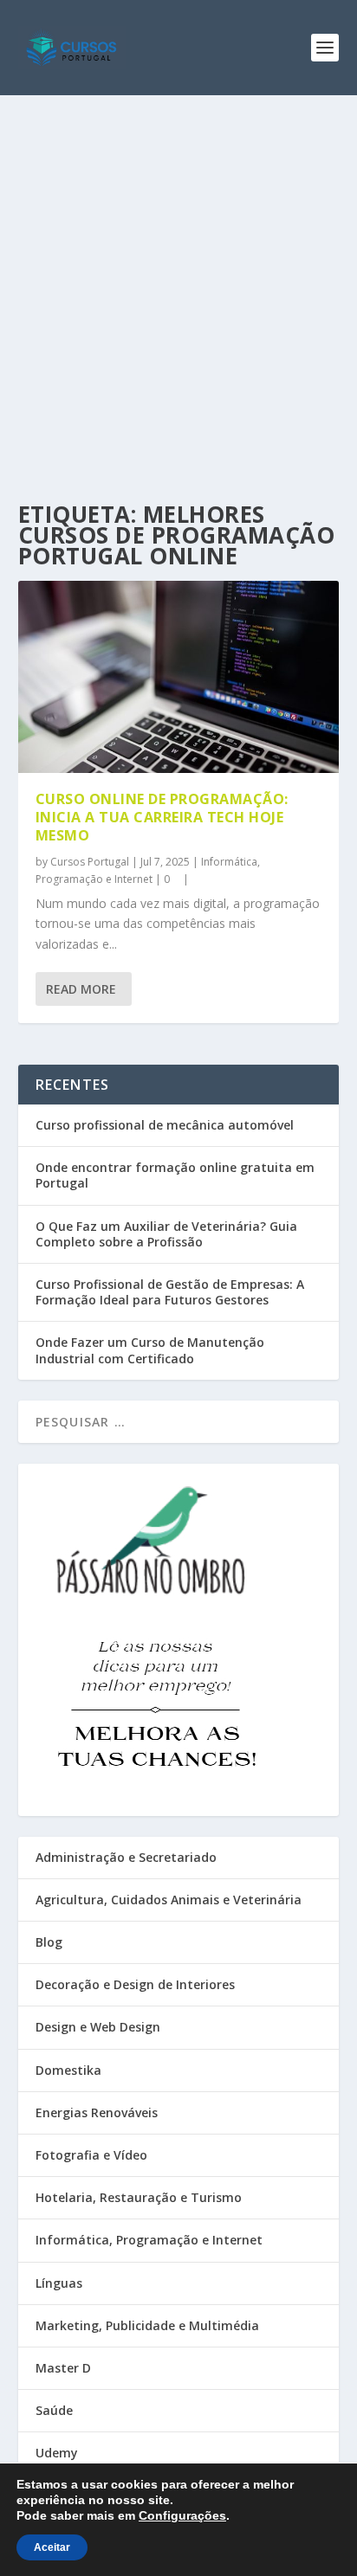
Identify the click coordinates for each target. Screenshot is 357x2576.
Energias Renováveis (97, 2112)
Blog (49, 1942)
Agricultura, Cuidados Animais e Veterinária (169, 1900)
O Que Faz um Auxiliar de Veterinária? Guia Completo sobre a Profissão (166, 1234)
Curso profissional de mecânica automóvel (165, 1125)
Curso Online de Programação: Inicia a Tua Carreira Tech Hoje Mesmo (162, 817)
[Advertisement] (178, 282)
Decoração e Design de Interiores (135, 1984)
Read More (81, 989)
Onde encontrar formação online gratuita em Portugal (175, 1175)
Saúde (54, 2410)
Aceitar (52, 2547)
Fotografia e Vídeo (91, 2155)
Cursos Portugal (90, 862)
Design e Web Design (98, 2027)
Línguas (59, 2283)
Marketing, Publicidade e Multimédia (147, 2325)
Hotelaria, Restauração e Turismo (139, 2197)
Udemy (57, 2453)
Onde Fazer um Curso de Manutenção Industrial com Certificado (150, 1350)
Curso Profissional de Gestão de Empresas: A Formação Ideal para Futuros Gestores (170, 1292)
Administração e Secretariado (126, 1857)
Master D (63, 2368)
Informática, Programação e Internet (149, 2240)
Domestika (68, 2070)
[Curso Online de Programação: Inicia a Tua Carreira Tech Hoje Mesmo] (179, 677)
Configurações (182, 2515)
